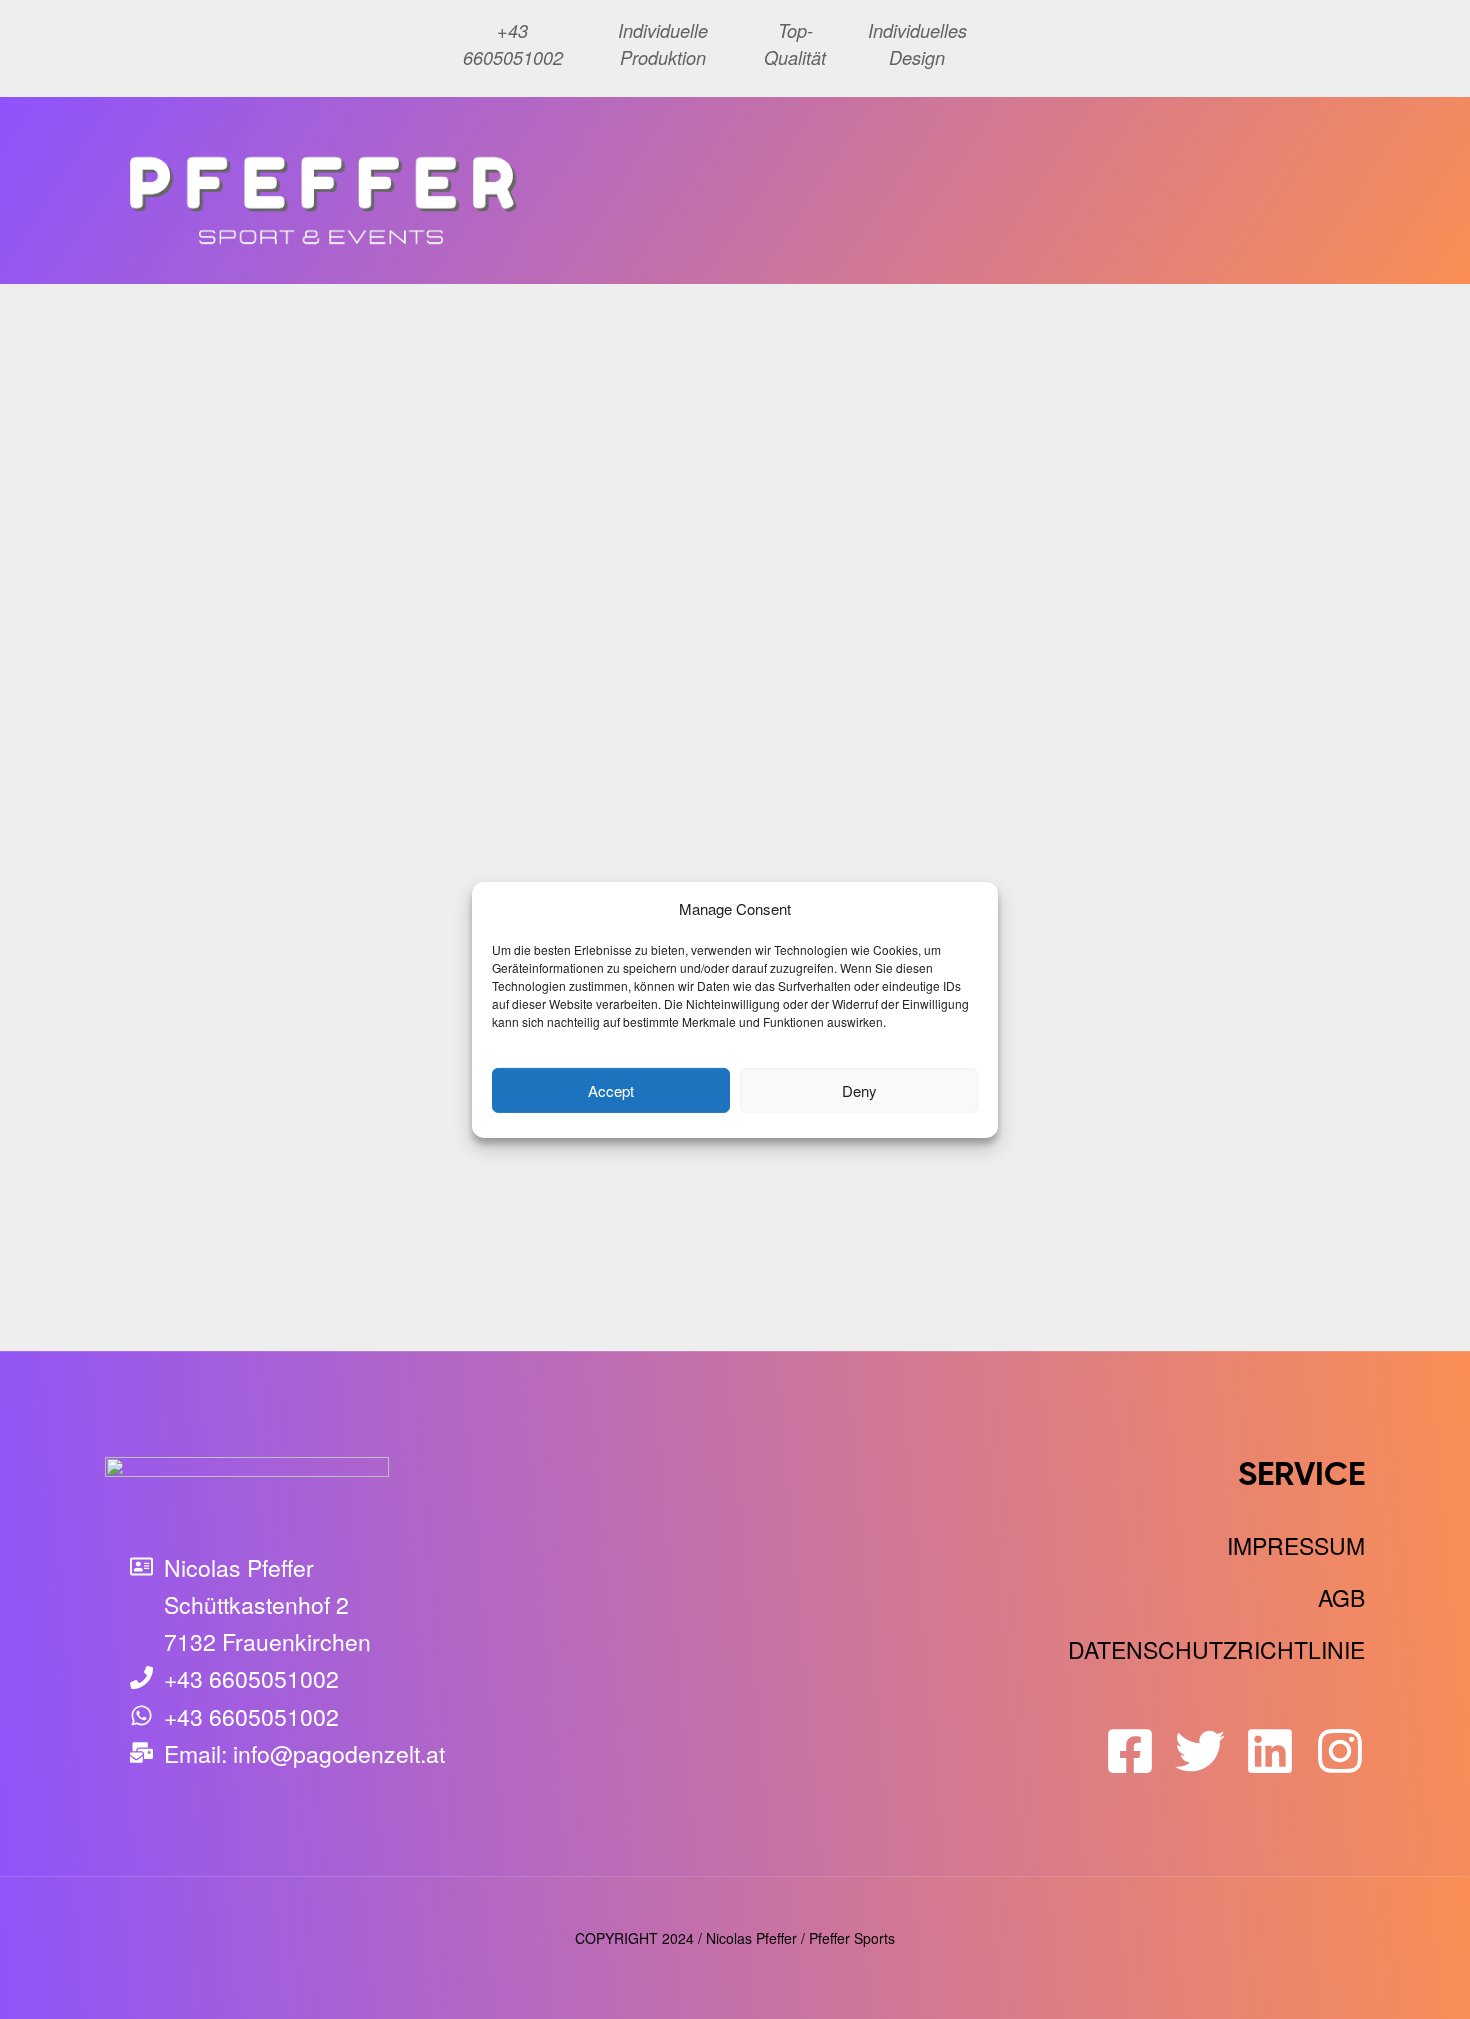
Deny (859, 1089)
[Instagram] (1340, 1751)
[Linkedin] (1270, 1751)
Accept (611, 1089)
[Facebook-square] (1130, 1751)
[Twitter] (1200, 1751)
